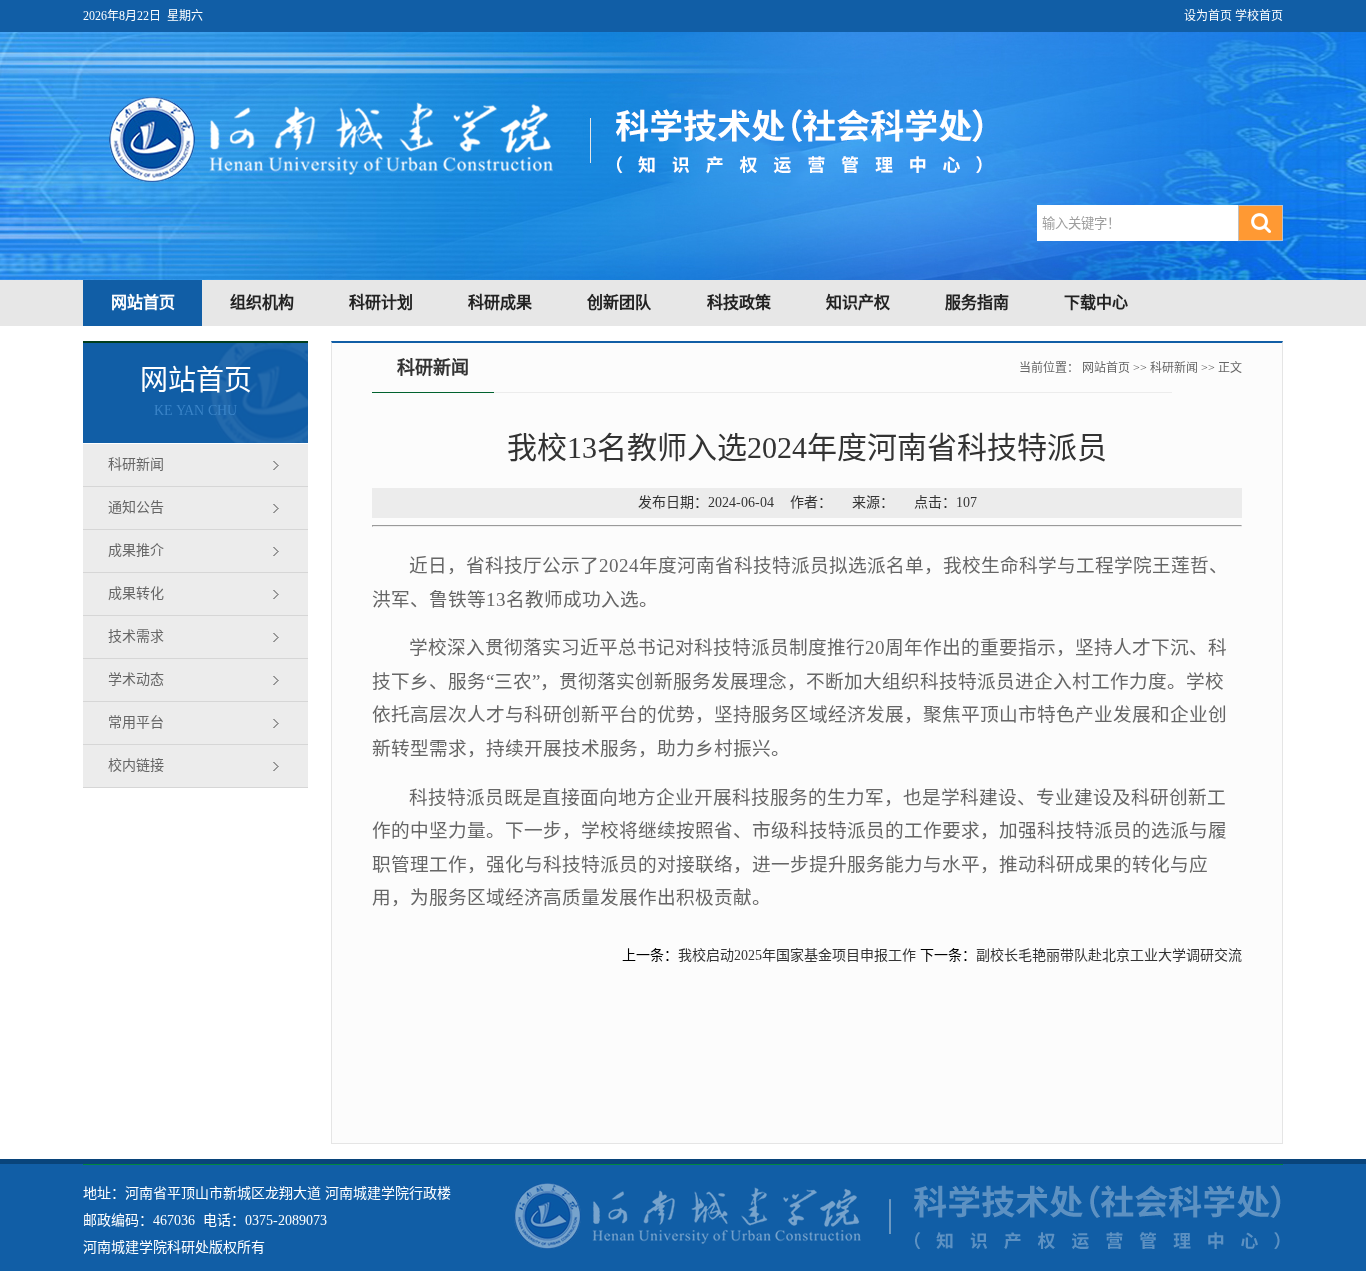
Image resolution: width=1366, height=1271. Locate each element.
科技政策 (739, 302)
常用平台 (136, 722)
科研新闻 (136, 464)
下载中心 (1096, 302)
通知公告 (136, 507)
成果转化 (136, 593)
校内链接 (136, 765)
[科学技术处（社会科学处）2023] (88, 42)
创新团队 (619, 302)
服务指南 (977, 302)
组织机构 (262, 302)
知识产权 (858, 302)
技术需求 (136, 636)
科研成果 (500, 302)
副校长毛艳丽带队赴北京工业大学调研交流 (1109, 955)
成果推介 (136, 550)
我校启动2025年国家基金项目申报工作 (797, 955)
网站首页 (143, 302)
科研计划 (381, 302)
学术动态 (136, 679)
